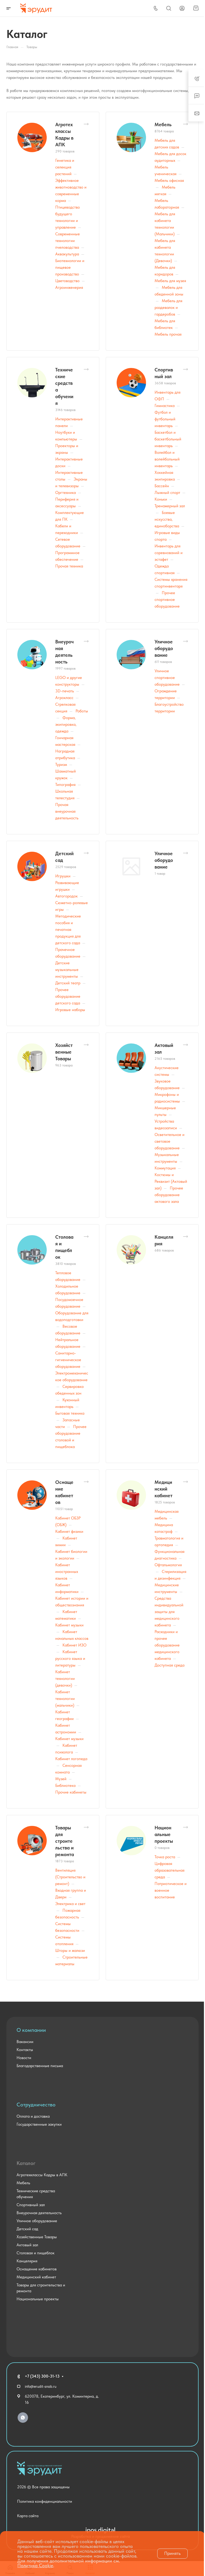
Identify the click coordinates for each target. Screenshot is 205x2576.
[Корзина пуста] (196, 8)
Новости (24, 2058)
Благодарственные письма (40, 2066)
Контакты (25, 2050)
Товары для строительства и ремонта (65, 1841)
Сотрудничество (36, 2105)
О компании (31, 2030)
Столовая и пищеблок (36, 2253)
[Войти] (182, 8)
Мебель (163, 124)
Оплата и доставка (33, 2116)
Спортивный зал (31, 2205)
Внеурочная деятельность (39, 2213)
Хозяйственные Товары (64, 1052)
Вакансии (25, 2042)
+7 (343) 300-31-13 (42, 2376)
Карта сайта (28, 2516)
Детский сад (27, 2229)
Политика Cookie (35, 2565)
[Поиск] (169, 8)
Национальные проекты (164, 1834)
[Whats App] (23, 2418)
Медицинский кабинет (163, 1489)
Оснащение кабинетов (37, 2269)
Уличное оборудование (164, 648)
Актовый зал (27, 2245)
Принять (172, 2553)
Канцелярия (27, 2261)
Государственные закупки (39, 2124)
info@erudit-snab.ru (41, 2386)
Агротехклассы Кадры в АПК (42, 2175)
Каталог (26, 2163)
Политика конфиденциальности (45, 2501)
